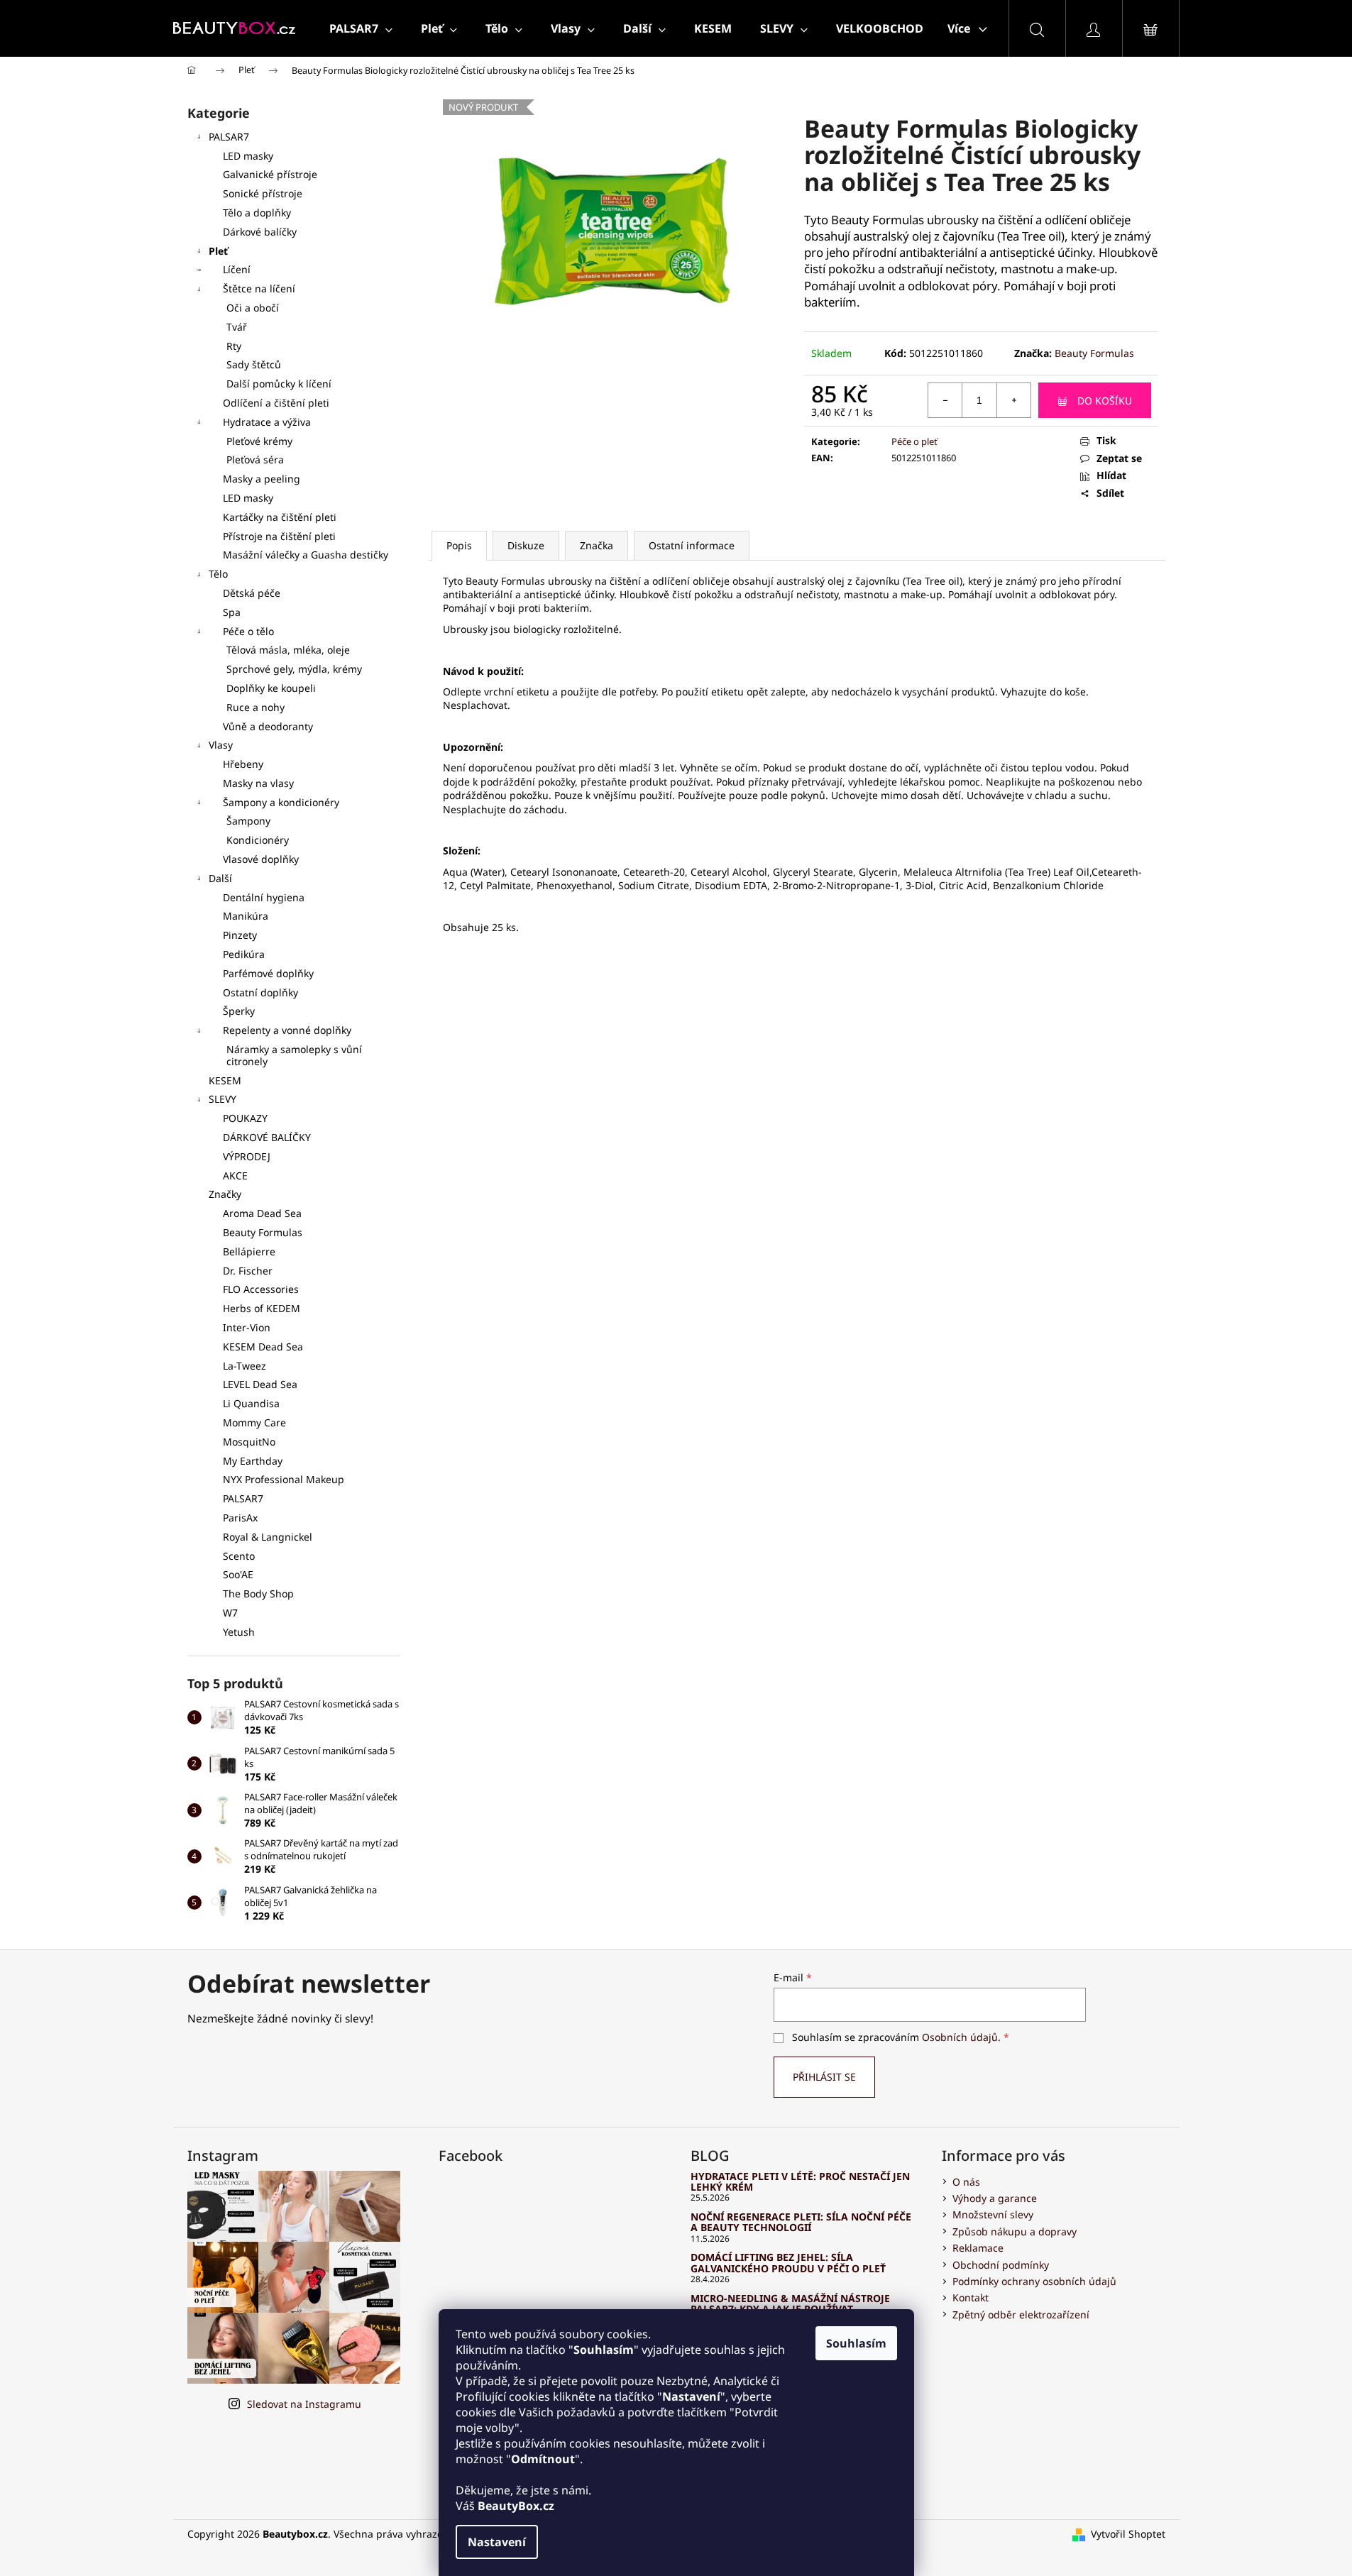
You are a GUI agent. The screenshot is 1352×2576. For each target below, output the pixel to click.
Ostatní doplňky (260, 992)
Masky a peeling (262, 479)
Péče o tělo (248, 631)
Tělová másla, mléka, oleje (288, 650)
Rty (234, 346)
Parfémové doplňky (268, 973)
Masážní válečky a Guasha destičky (306, 555)
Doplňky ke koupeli (271, 688)
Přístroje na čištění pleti (279, 536)
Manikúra (246, 916)
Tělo (218, 574)
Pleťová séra (255, 459)
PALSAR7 (229, 137)
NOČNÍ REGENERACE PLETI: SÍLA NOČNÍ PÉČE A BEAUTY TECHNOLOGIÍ (801, 2222)
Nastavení (497, 2542)
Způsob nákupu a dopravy (1015, 2231)
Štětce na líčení (259, 288)
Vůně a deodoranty (268, 726)
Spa (232, 612)
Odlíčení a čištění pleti (276, 403)
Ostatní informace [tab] (692, 545)
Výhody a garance (995, 2198)
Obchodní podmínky (1001, 2265)
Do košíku (1105, 401)
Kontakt (971, 2297)
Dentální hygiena (264, 897)
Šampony (248, 821)
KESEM (225, 1080)
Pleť (218, 251)
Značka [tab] (597, 545)
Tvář (237, 327)
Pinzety (240, 935)
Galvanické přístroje (270, 174)
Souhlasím (856, 2343)
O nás (966, 2182)
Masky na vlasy (258, 783)
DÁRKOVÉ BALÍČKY (267, 1137)
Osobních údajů (960, 2037)
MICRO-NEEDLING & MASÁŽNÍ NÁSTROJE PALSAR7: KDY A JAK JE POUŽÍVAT (790, 2304)
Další (220, 878)
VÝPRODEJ (247, 1156)
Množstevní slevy (993, 2214)
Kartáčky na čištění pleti (280, 517)
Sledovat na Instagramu (304, 2404)
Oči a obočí (253, 308)
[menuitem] (361, 28)
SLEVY (222, 1099)
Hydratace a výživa (267, 422)
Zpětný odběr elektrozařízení (1021, 2314)
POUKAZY (245, 1118)
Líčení (237, 269)
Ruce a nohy (255, 707)
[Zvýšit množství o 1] (1013, 400)
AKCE (235, 1176)
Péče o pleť (914, 441)
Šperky (239, 1011)
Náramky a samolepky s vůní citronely (294, 1055)
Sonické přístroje (263, 193)
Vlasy (221, 745)
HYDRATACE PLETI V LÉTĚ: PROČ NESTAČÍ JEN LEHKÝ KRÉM (800, 2182)
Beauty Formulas (1094, 353)
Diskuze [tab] (526, 545)
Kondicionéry (258, 840)
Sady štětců (254, 364)
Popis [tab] (459, 545)
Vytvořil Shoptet (1128, 2534)
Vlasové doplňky (261, 859)
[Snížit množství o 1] (945, 400)
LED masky (248, 156)
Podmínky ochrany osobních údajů (1034, 2281)
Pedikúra (244, 954)
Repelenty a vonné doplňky (287, 1030)
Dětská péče (252, 593)
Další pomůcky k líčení (279, 384)
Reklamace (978, 2248)
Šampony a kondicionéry (281, 802)
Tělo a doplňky (257, 213)
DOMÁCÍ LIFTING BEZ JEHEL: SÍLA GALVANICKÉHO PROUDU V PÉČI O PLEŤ (788, 2263)
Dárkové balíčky (260, 232)
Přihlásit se (824, 2077)
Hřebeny (243, 764)
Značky (225, 1194)
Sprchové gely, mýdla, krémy (294, 669)
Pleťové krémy (259, 441)
